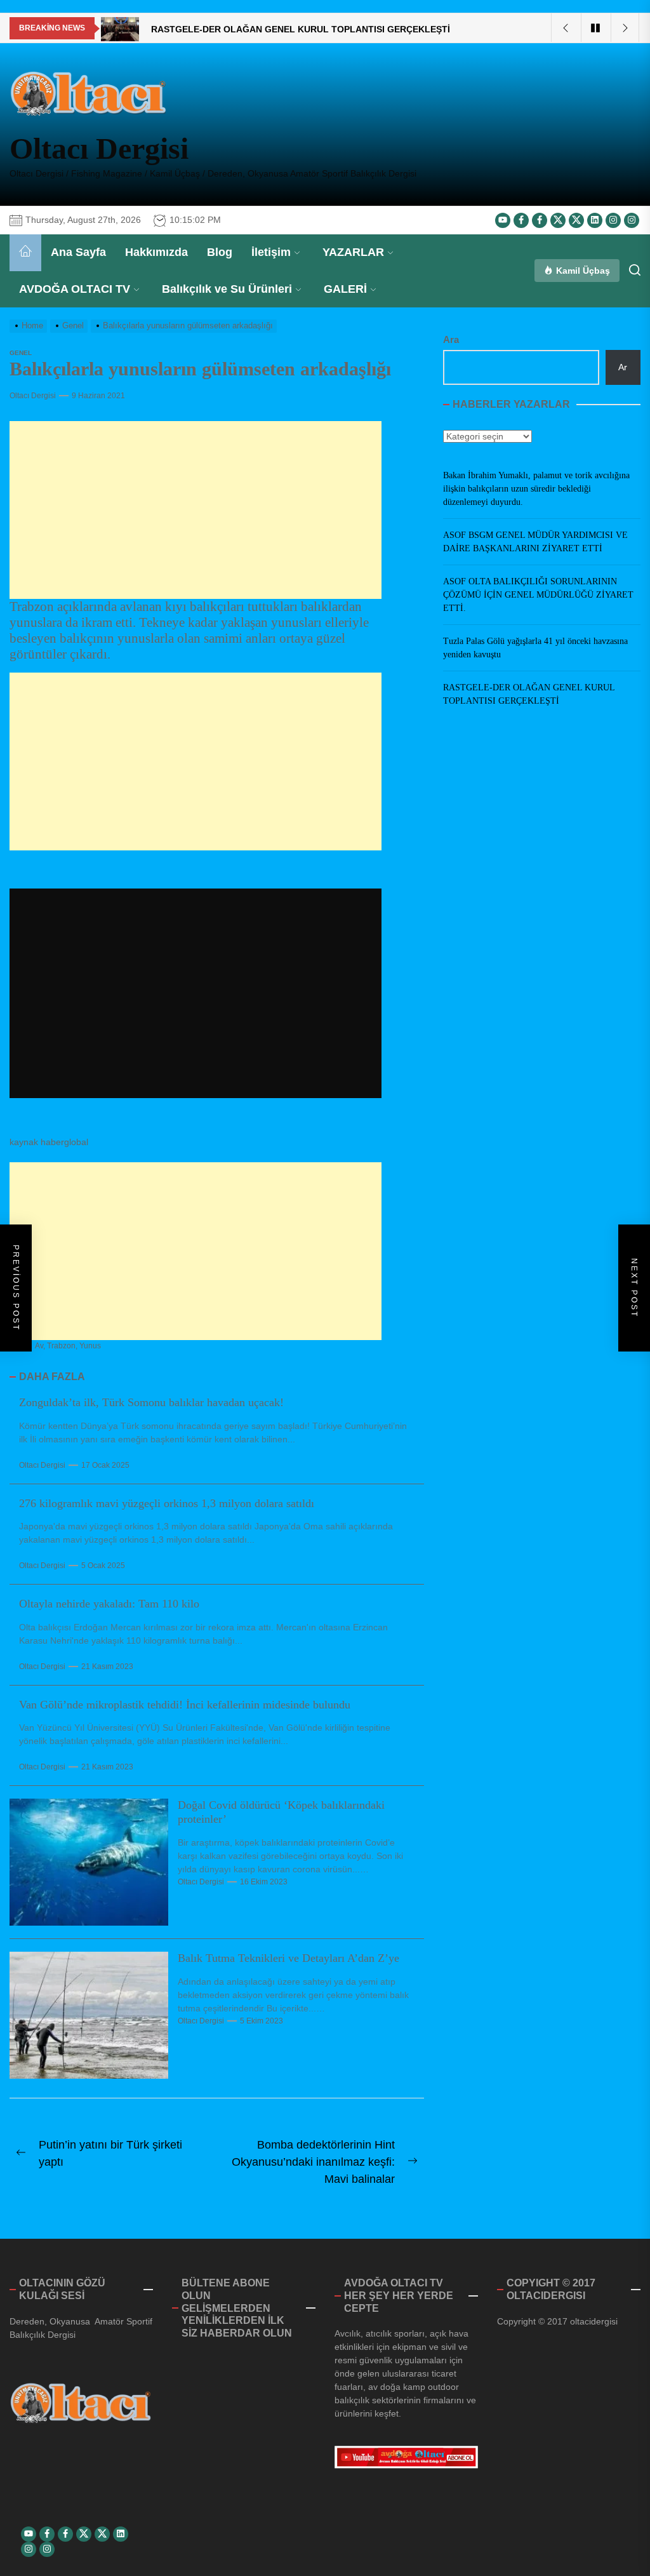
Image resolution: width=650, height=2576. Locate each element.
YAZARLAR (353, 252)
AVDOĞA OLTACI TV (75, 289)
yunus (90, 1346)
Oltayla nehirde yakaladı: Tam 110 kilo (109, 1604)
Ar (623, 367)
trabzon (61, 1346)
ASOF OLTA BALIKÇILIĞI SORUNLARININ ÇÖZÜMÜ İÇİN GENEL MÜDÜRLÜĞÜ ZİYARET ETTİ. (538, 595)
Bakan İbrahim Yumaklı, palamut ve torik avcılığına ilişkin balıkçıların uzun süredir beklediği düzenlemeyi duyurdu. (536, 489)
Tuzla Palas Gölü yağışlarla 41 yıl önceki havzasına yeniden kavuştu (535, 648)
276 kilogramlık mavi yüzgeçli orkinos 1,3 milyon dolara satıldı (167, 1503)
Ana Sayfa (78, 252)
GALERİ (345, 289)
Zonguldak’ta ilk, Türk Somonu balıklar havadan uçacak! (151, 1402)
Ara (451, 339)
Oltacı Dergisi (99, 148)
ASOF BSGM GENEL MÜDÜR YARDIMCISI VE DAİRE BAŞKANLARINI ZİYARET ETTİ (535, 542)
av (39, 1346)
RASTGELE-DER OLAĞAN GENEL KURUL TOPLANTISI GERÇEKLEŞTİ (529, 694)
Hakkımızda (156, 252)
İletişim (271, 252)
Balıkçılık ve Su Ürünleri (227, 289)
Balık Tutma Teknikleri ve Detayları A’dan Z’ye (289, 1958)
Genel (21, 353)
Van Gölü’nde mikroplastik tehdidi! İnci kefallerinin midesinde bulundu (185, 1705)
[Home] (25, 253)
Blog (220, 252)
